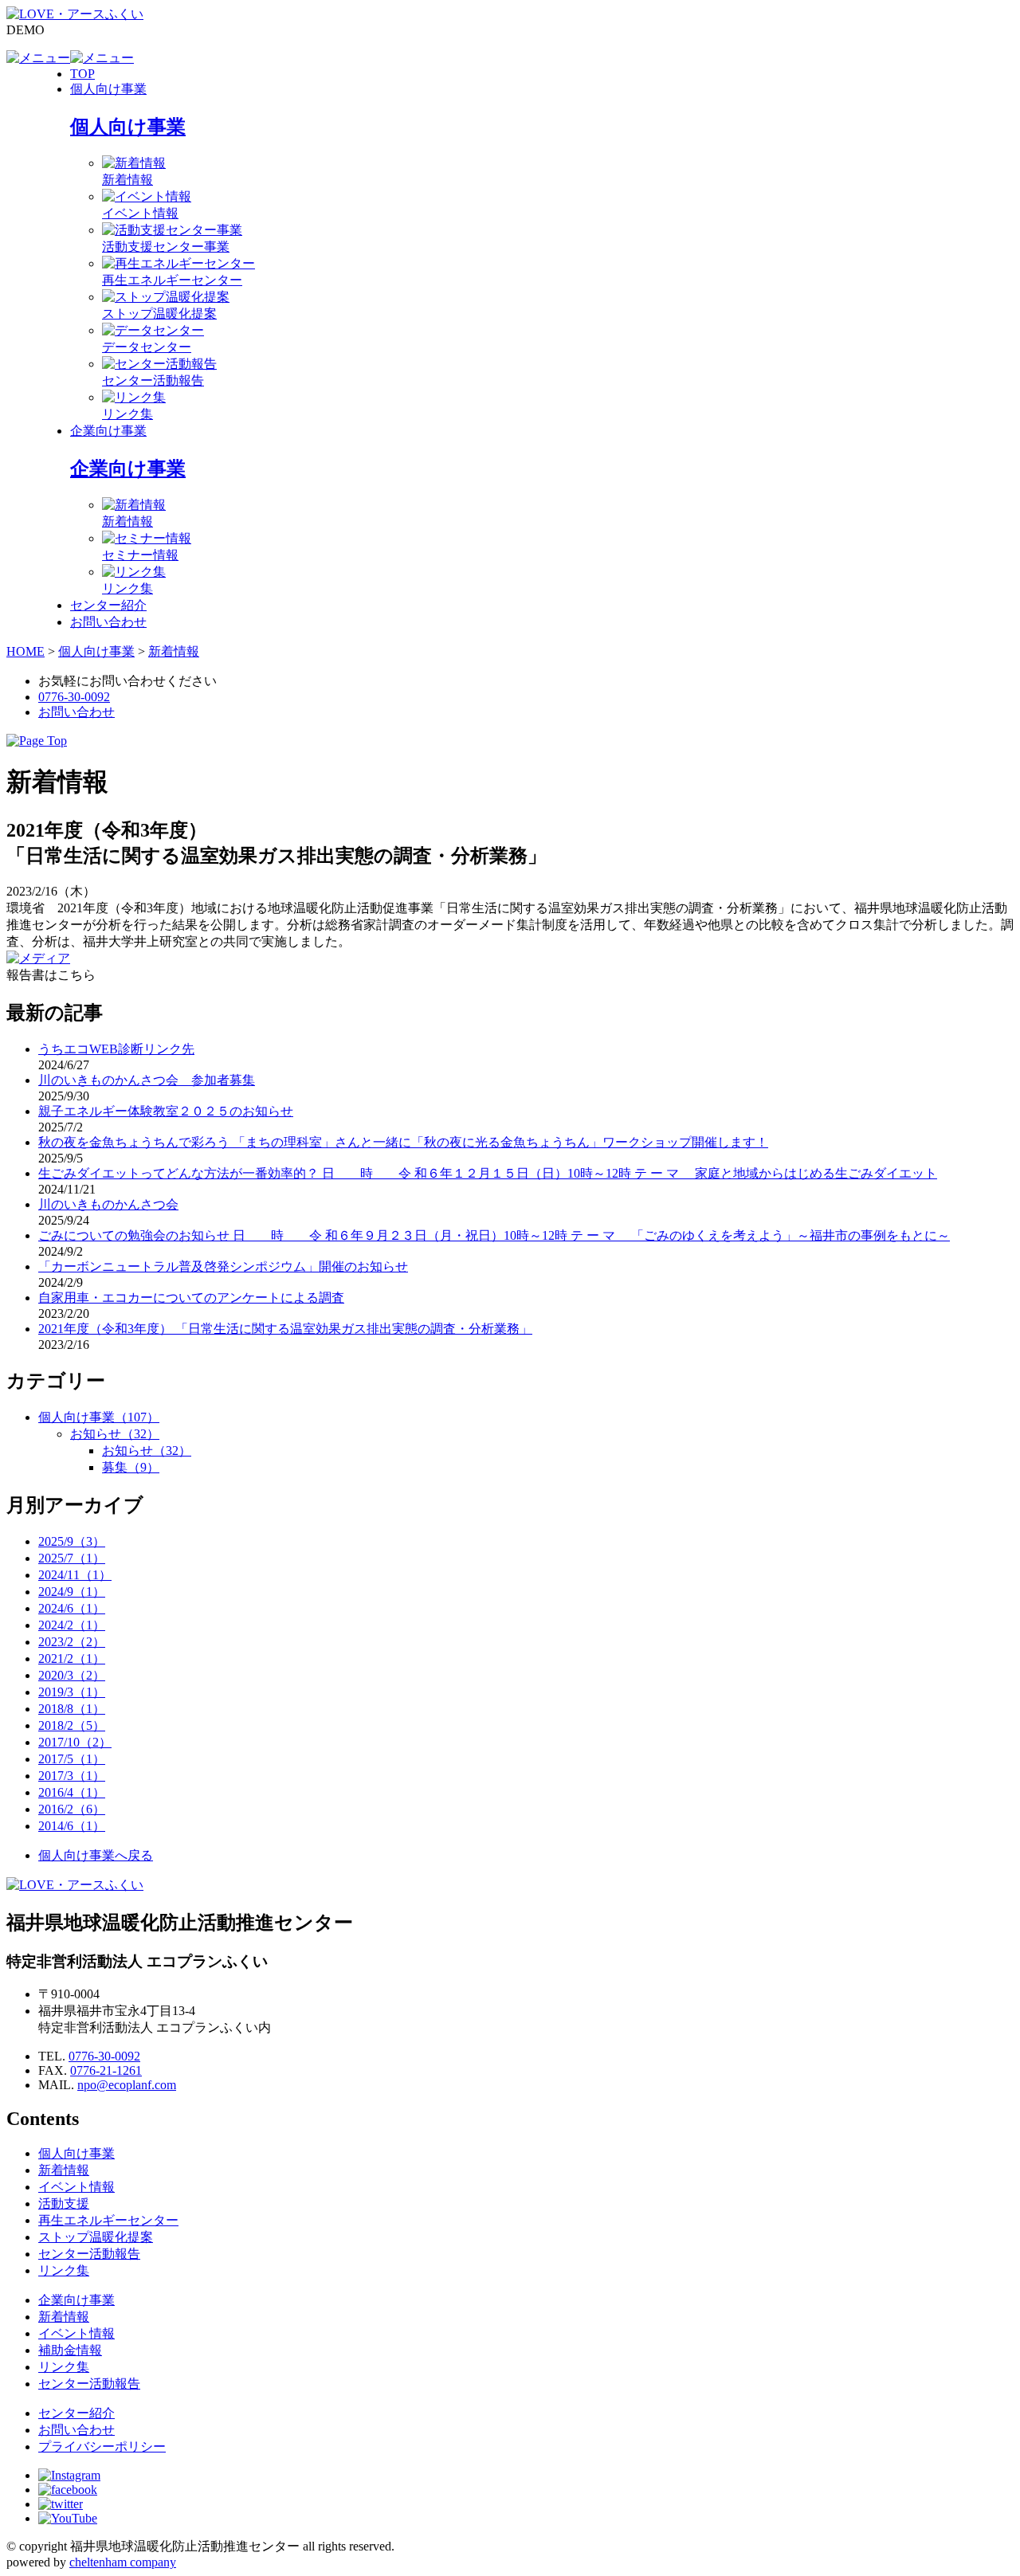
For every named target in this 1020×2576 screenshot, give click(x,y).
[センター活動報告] (159, 364)
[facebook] (68, 2490)
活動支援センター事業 (166, 247)
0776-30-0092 (74, 697)
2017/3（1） (72, 1776)
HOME (25, 651)
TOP (82, 74)
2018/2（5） (72, 1725)
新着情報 (127, 180)
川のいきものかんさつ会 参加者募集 (147, 1080)
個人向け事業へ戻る (96, 1855)
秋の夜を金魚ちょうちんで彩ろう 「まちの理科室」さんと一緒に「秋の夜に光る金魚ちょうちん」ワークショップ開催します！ (403, 1142)
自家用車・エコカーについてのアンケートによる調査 (191, 1298)
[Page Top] (37, 741)
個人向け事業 (108, 89)
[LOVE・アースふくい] (75, 14)
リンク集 (127, 414)
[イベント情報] (147, 196)
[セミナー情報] (147, 538)
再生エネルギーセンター (172, 280)
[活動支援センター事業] (172, 230)
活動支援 (64, 2204)
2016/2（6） (72, 1809)
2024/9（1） (72, 1592)
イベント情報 (140, 213)
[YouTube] (68, 2518)
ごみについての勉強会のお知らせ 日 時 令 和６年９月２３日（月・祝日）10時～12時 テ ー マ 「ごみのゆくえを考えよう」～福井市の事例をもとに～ (494, 1235)
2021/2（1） (72, 1659)
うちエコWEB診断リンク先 (116, 1049)
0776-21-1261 (106, 2070)
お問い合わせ (108, 622)
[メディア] (38, 958)
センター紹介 (108, 605)
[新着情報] (134, 163)
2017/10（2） (75, 1742)
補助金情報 (70, 2350)
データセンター (147, 347)
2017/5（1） (72, 1759)
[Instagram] (69, 2475)
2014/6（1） (72, 1826)
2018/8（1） (72, 1709)
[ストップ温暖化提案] (166, 297)
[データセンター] (153, 330)
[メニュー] (38, 58)
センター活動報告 (153, 380)
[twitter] (61, 2504)
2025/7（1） (72, 1558)
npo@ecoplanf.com (127, 2085)
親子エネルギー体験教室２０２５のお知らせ (166, 1111)
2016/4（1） (72, 1792)
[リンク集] (134, 397)
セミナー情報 (140, 555)
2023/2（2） (72, 1642)
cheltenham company (123, 2562)
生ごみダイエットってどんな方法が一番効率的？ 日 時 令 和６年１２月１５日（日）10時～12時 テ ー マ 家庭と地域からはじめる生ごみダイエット (488, 1173)
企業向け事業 (108, 431)
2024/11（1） (75, 1575)
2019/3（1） (72, 1692)
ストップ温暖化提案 (159, 314)
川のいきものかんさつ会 (108, 1204)
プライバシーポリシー (102, 2447)
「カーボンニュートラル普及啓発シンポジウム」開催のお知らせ (223, 1266)
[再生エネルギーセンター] (178, 263)
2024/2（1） (72, 1625)
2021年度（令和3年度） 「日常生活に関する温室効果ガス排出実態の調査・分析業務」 (285, 1329)
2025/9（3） (72, 1541)
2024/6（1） (72, 1608)
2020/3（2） (72, 1675)
